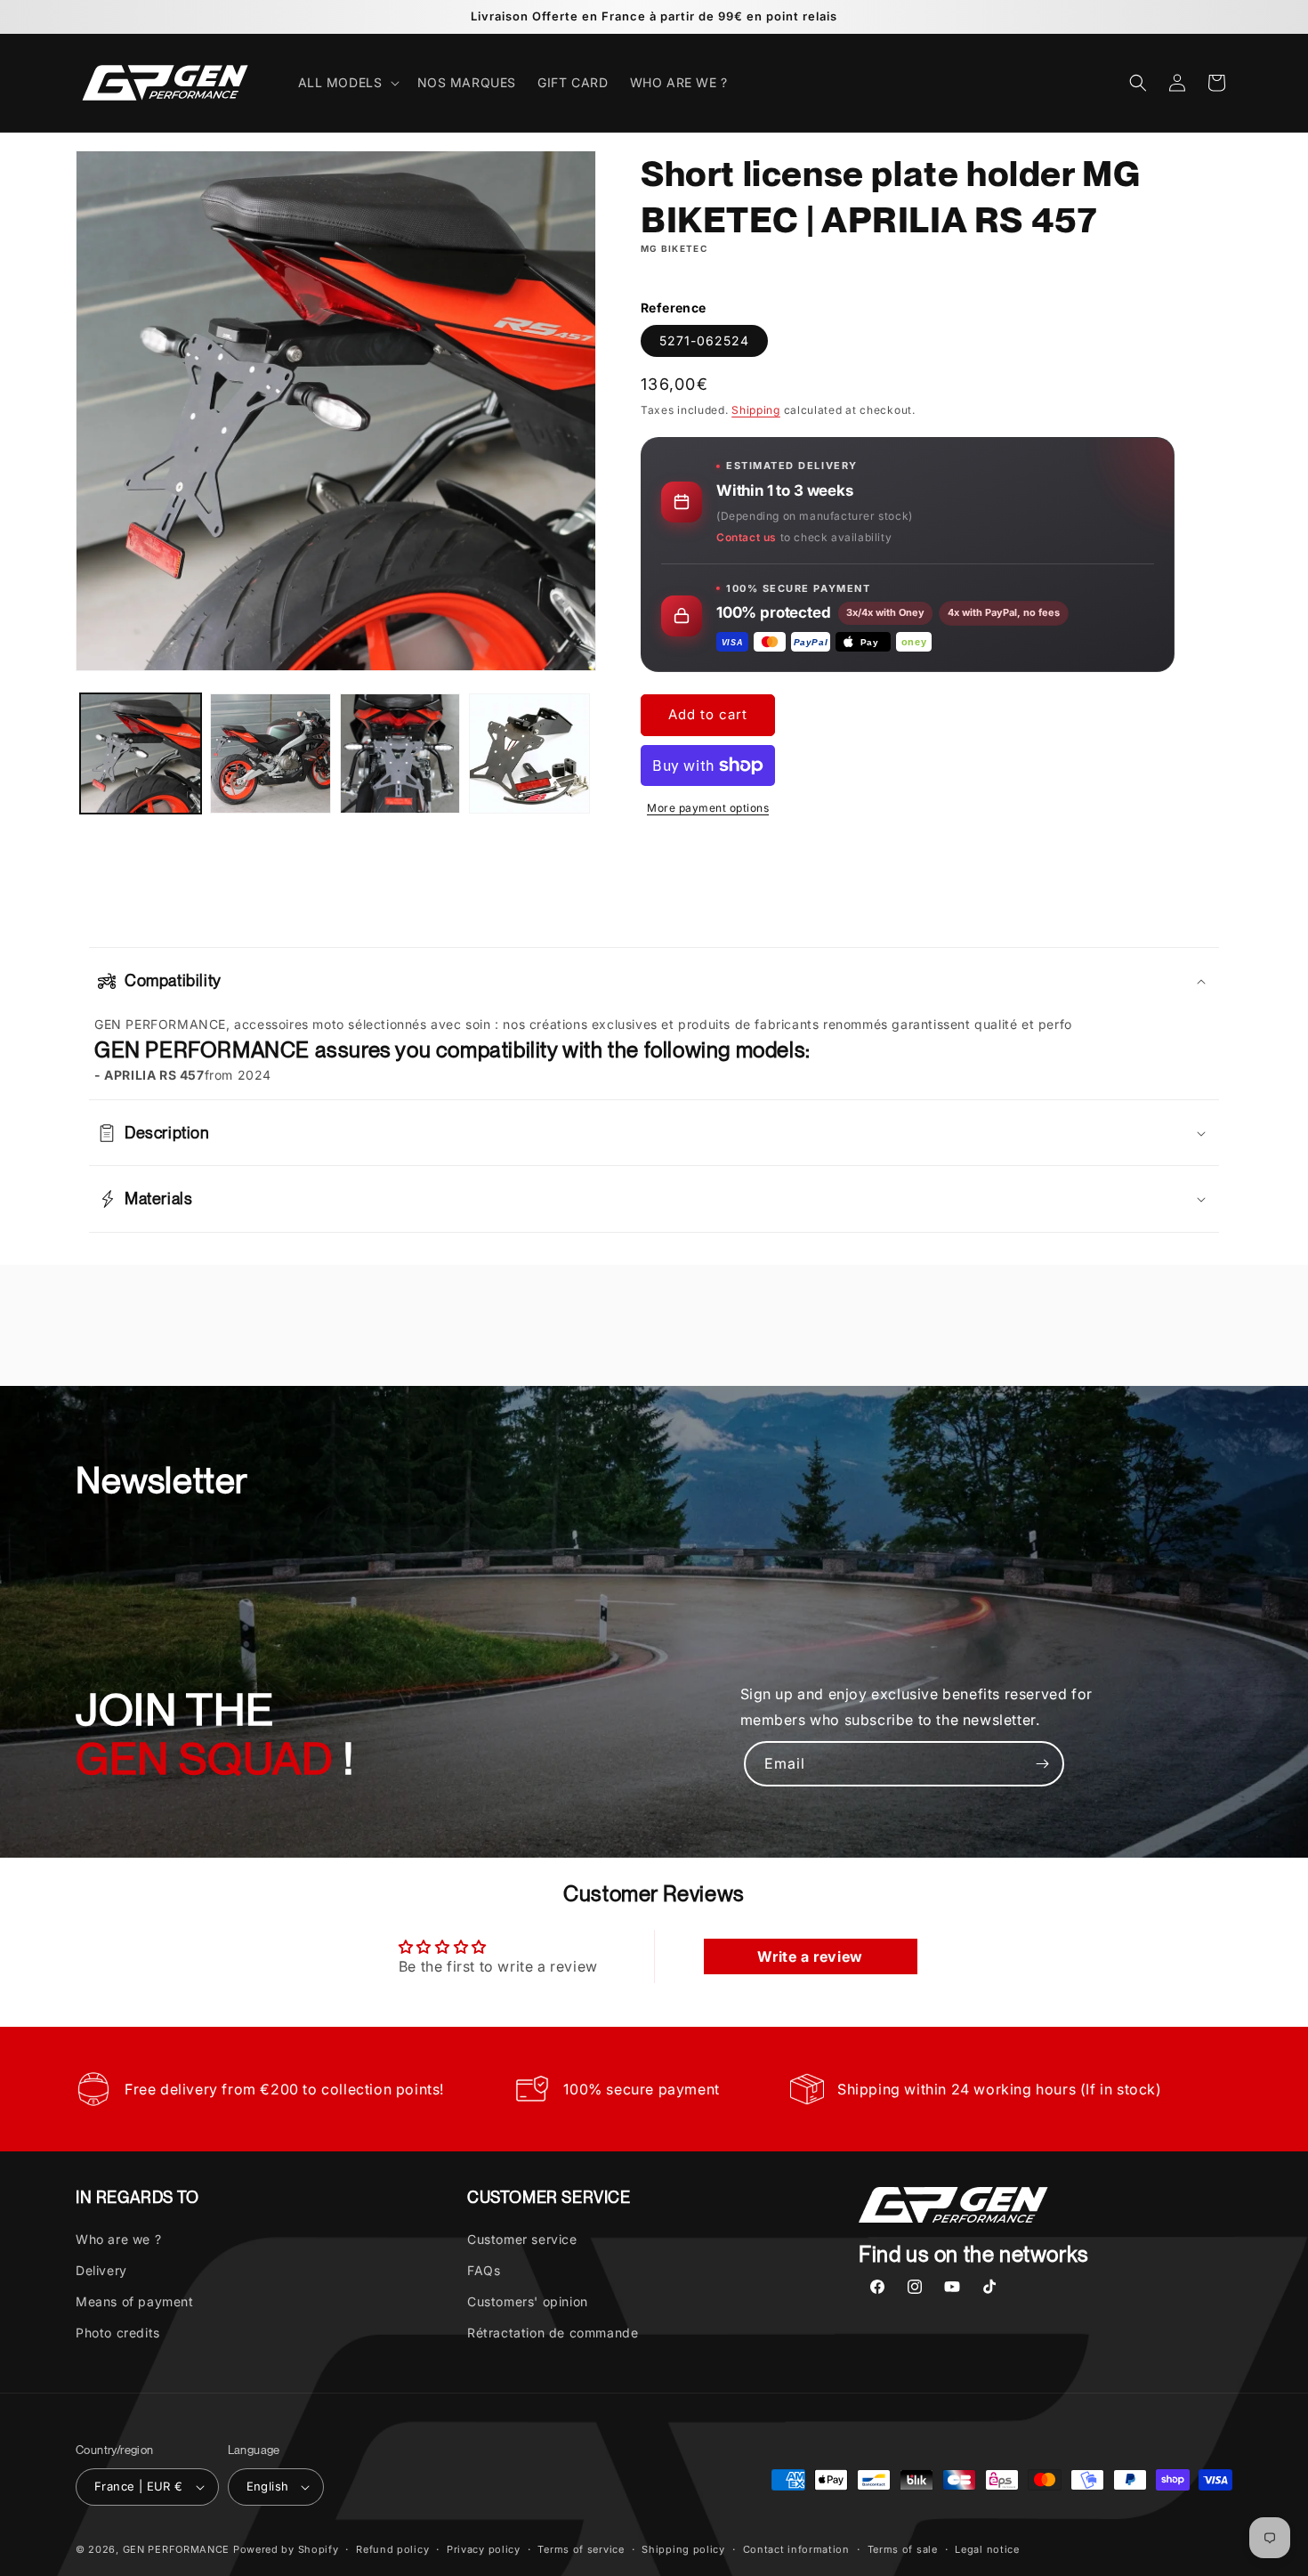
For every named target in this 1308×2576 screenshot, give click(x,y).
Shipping (756, 410)
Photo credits (118, 2333)
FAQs (484, 2270)
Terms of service (581, 2548)
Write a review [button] (810, 1957)
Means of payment (135, 2301)
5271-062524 (704, 340)
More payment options (708, 808)
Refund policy (392, 2548)
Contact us (747, 537)
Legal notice (987, 2548)
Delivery (101, 2270)
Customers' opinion (528, 2301)
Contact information (796, 2548)
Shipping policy (683, 2548)
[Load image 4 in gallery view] (529, 754)
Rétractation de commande (553, 2333)
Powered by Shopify (286, 2549)
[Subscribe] (1042, 1764)
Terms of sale (903, 2548)
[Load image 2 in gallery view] (270, 754)
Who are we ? (118, 2238)
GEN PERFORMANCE (177, 2549)
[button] (347, 83)
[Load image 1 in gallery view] (141, 754)
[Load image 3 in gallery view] (400, 754)
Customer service (522, 2238)
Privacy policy (484, 2548)
